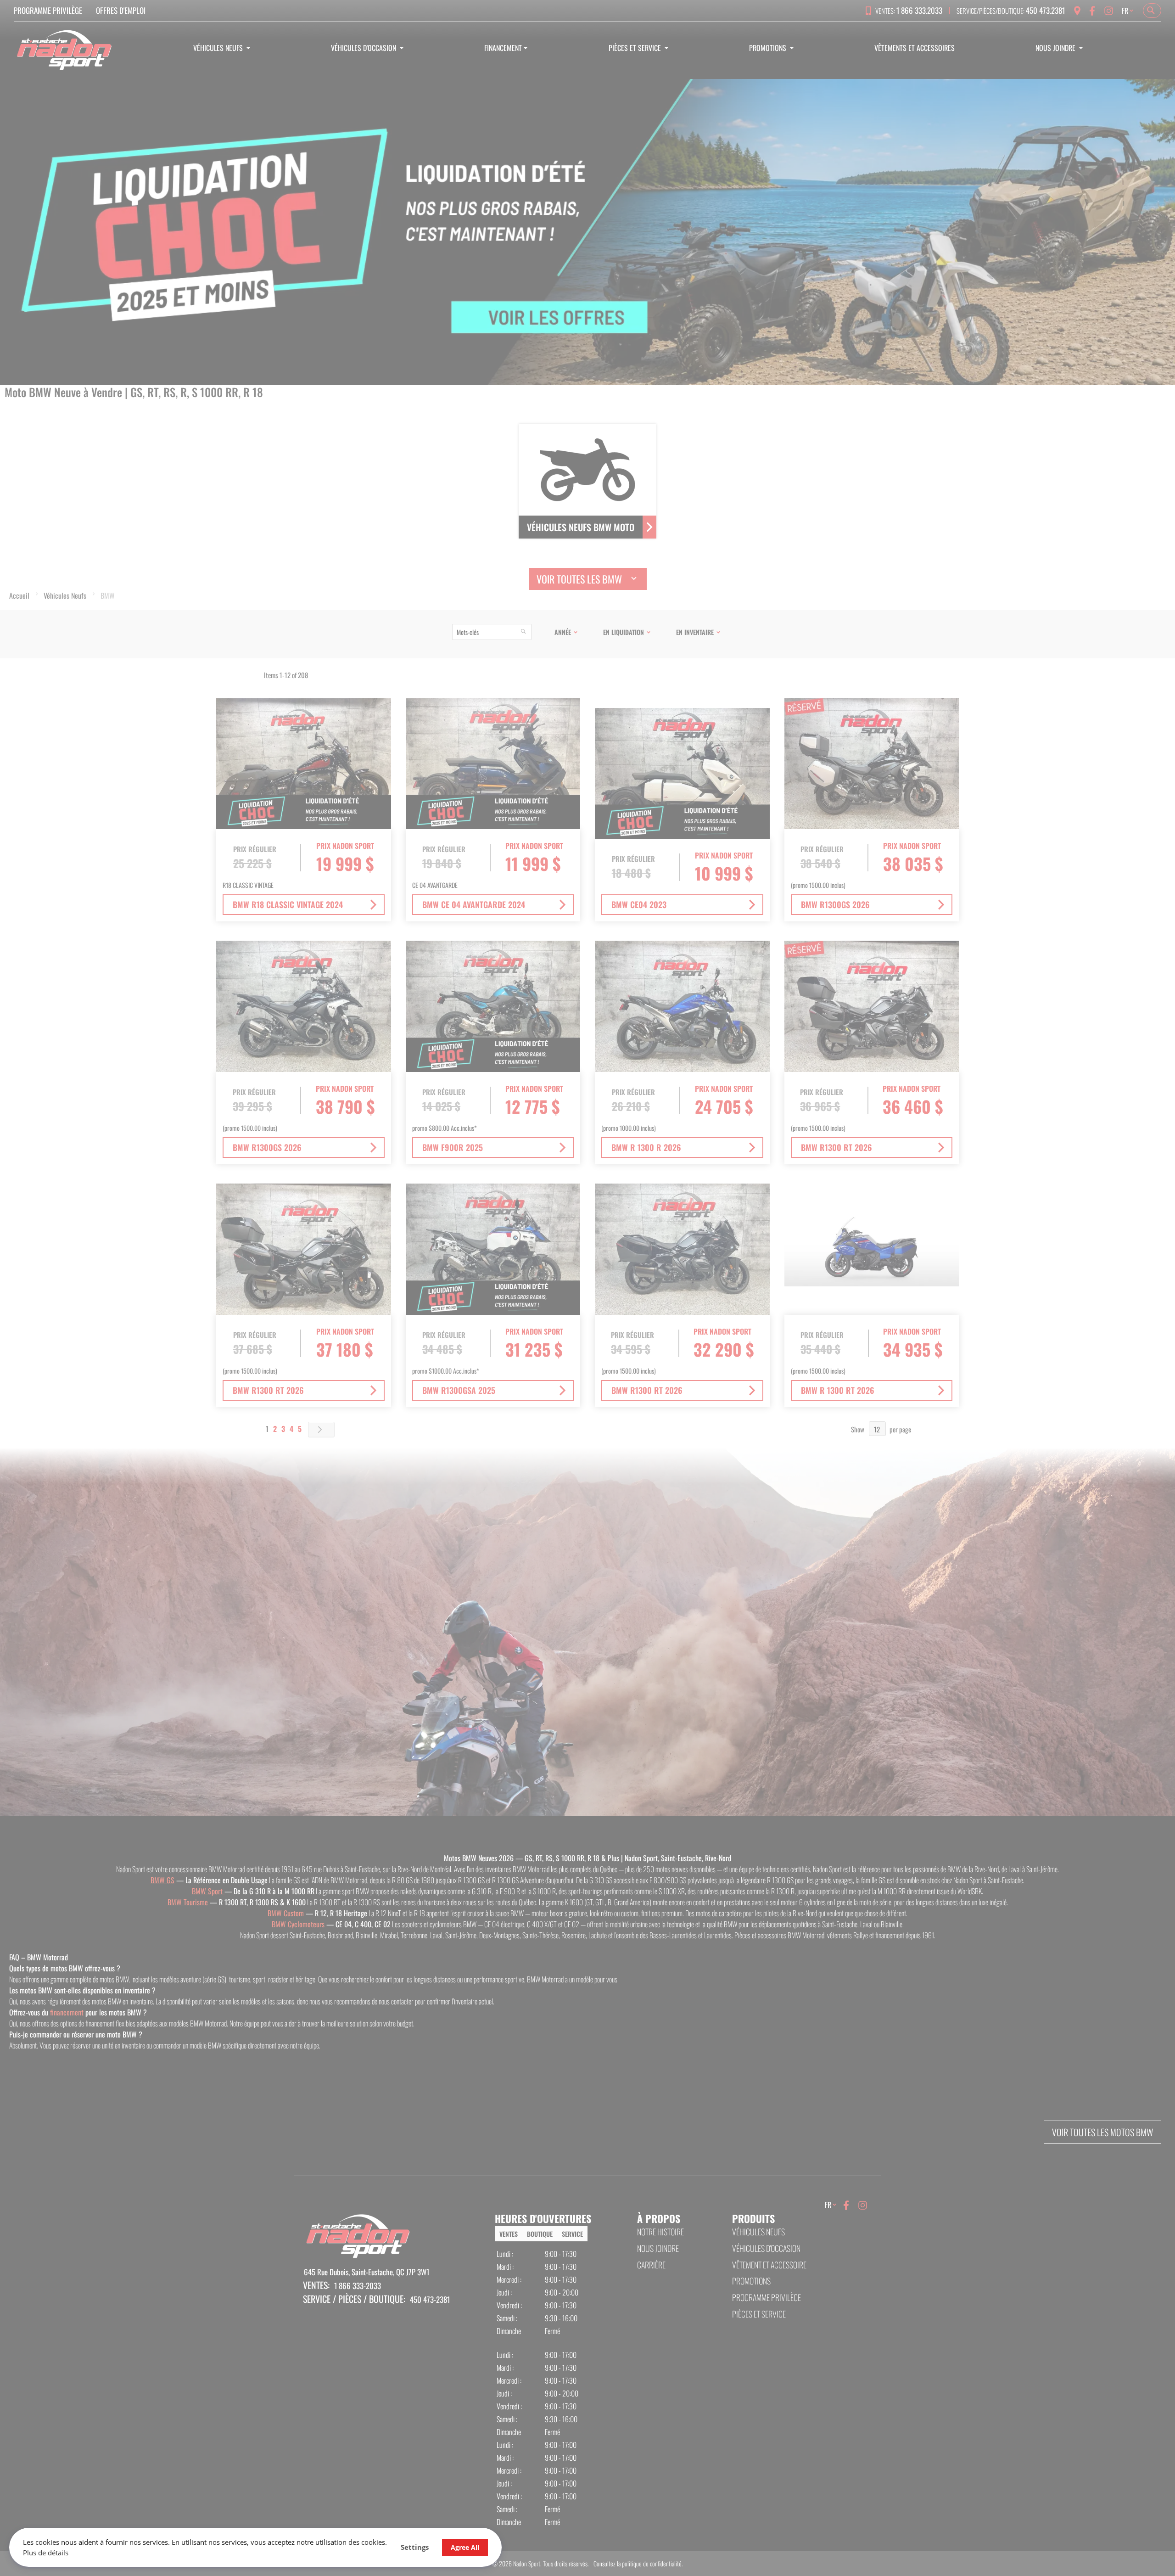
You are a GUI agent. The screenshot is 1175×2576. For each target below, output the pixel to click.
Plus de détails (46, 2553)
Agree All (465, 2547)
